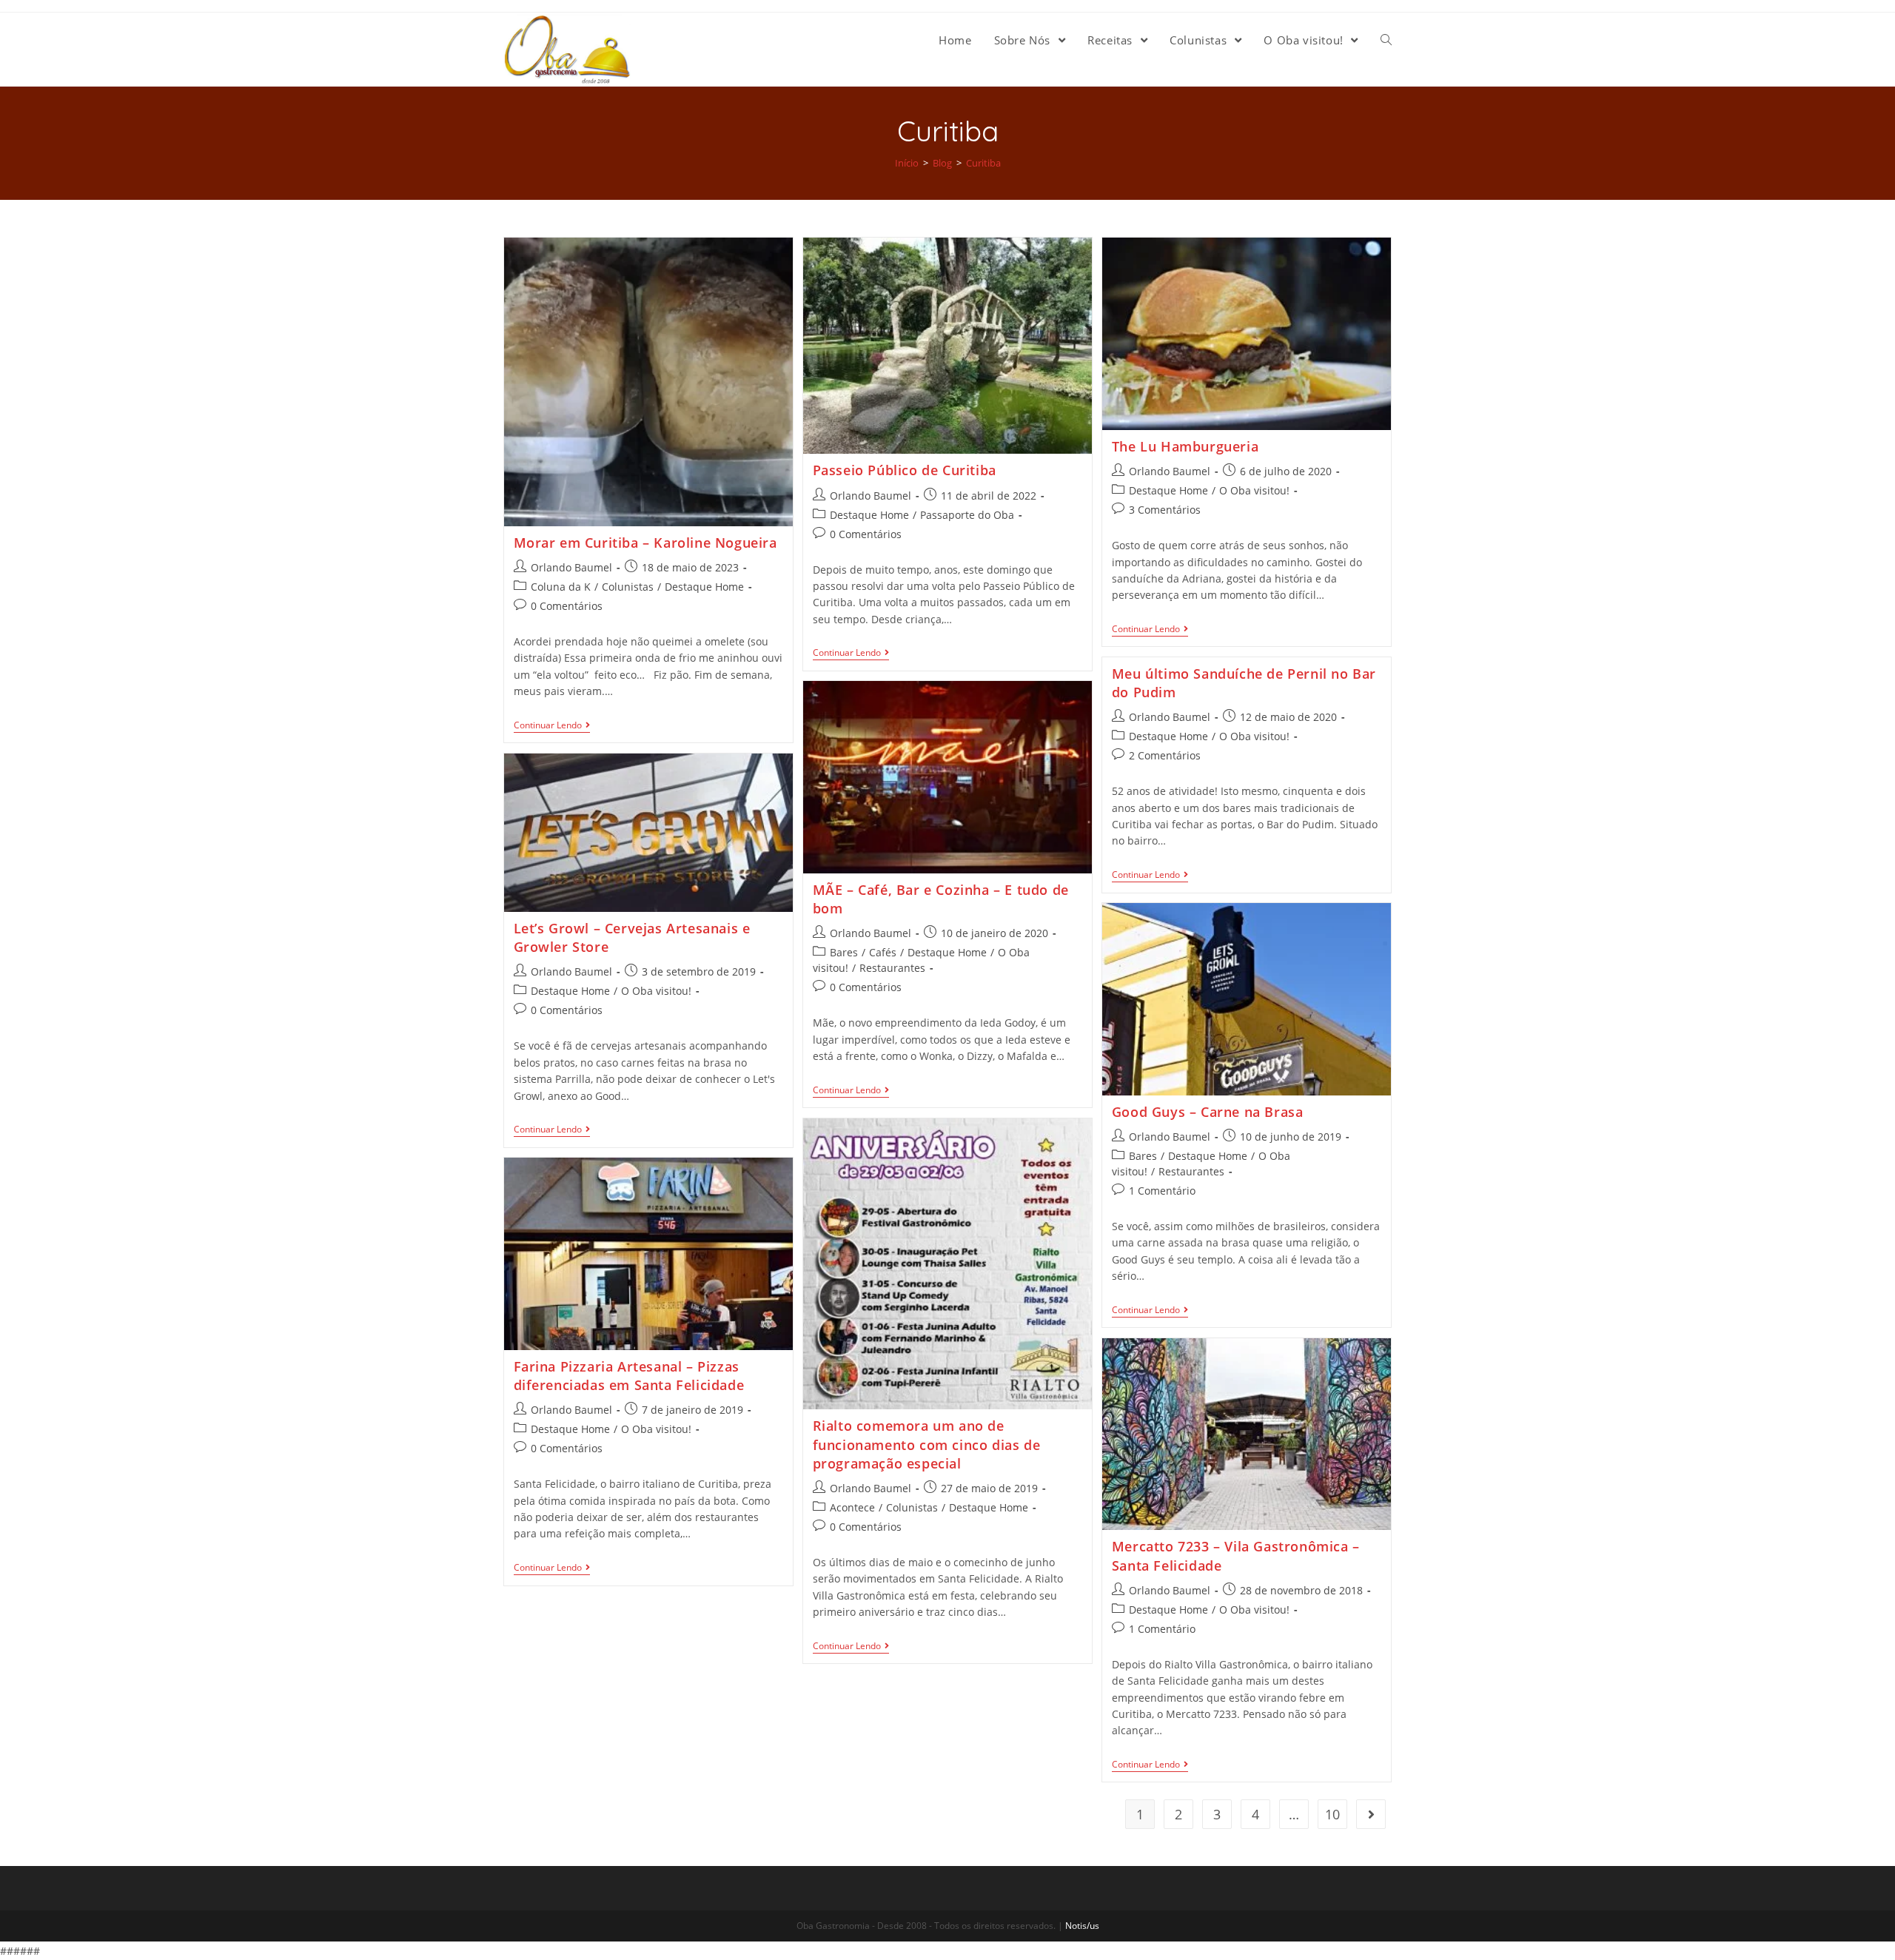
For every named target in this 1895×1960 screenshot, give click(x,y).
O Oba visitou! (1254, 490)
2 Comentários (1165, 755)
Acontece (852, 1507)
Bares (844, 952)
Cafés (883, 952)
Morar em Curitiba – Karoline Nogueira (645, 543)
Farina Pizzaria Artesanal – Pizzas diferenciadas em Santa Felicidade (629, 1376)
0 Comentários (567, 606)
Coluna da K (561, 587)
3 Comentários (1165, 510)
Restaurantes (892, 968)
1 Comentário (1162, 1191)
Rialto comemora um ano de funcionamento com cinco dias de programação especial (927, 1444)
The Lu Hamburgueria (1185, 446)
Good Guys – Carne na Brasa (1208, 1112)
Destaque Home (704, 587)
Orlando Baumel (571, 567)
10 (1332, 1814)
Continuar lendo (548, 726)
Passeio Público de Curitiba (905, 470)
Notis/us (1082, 1926)
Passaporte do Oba (967, 515)
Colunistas (628, 587)
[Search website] (1386, 40)
